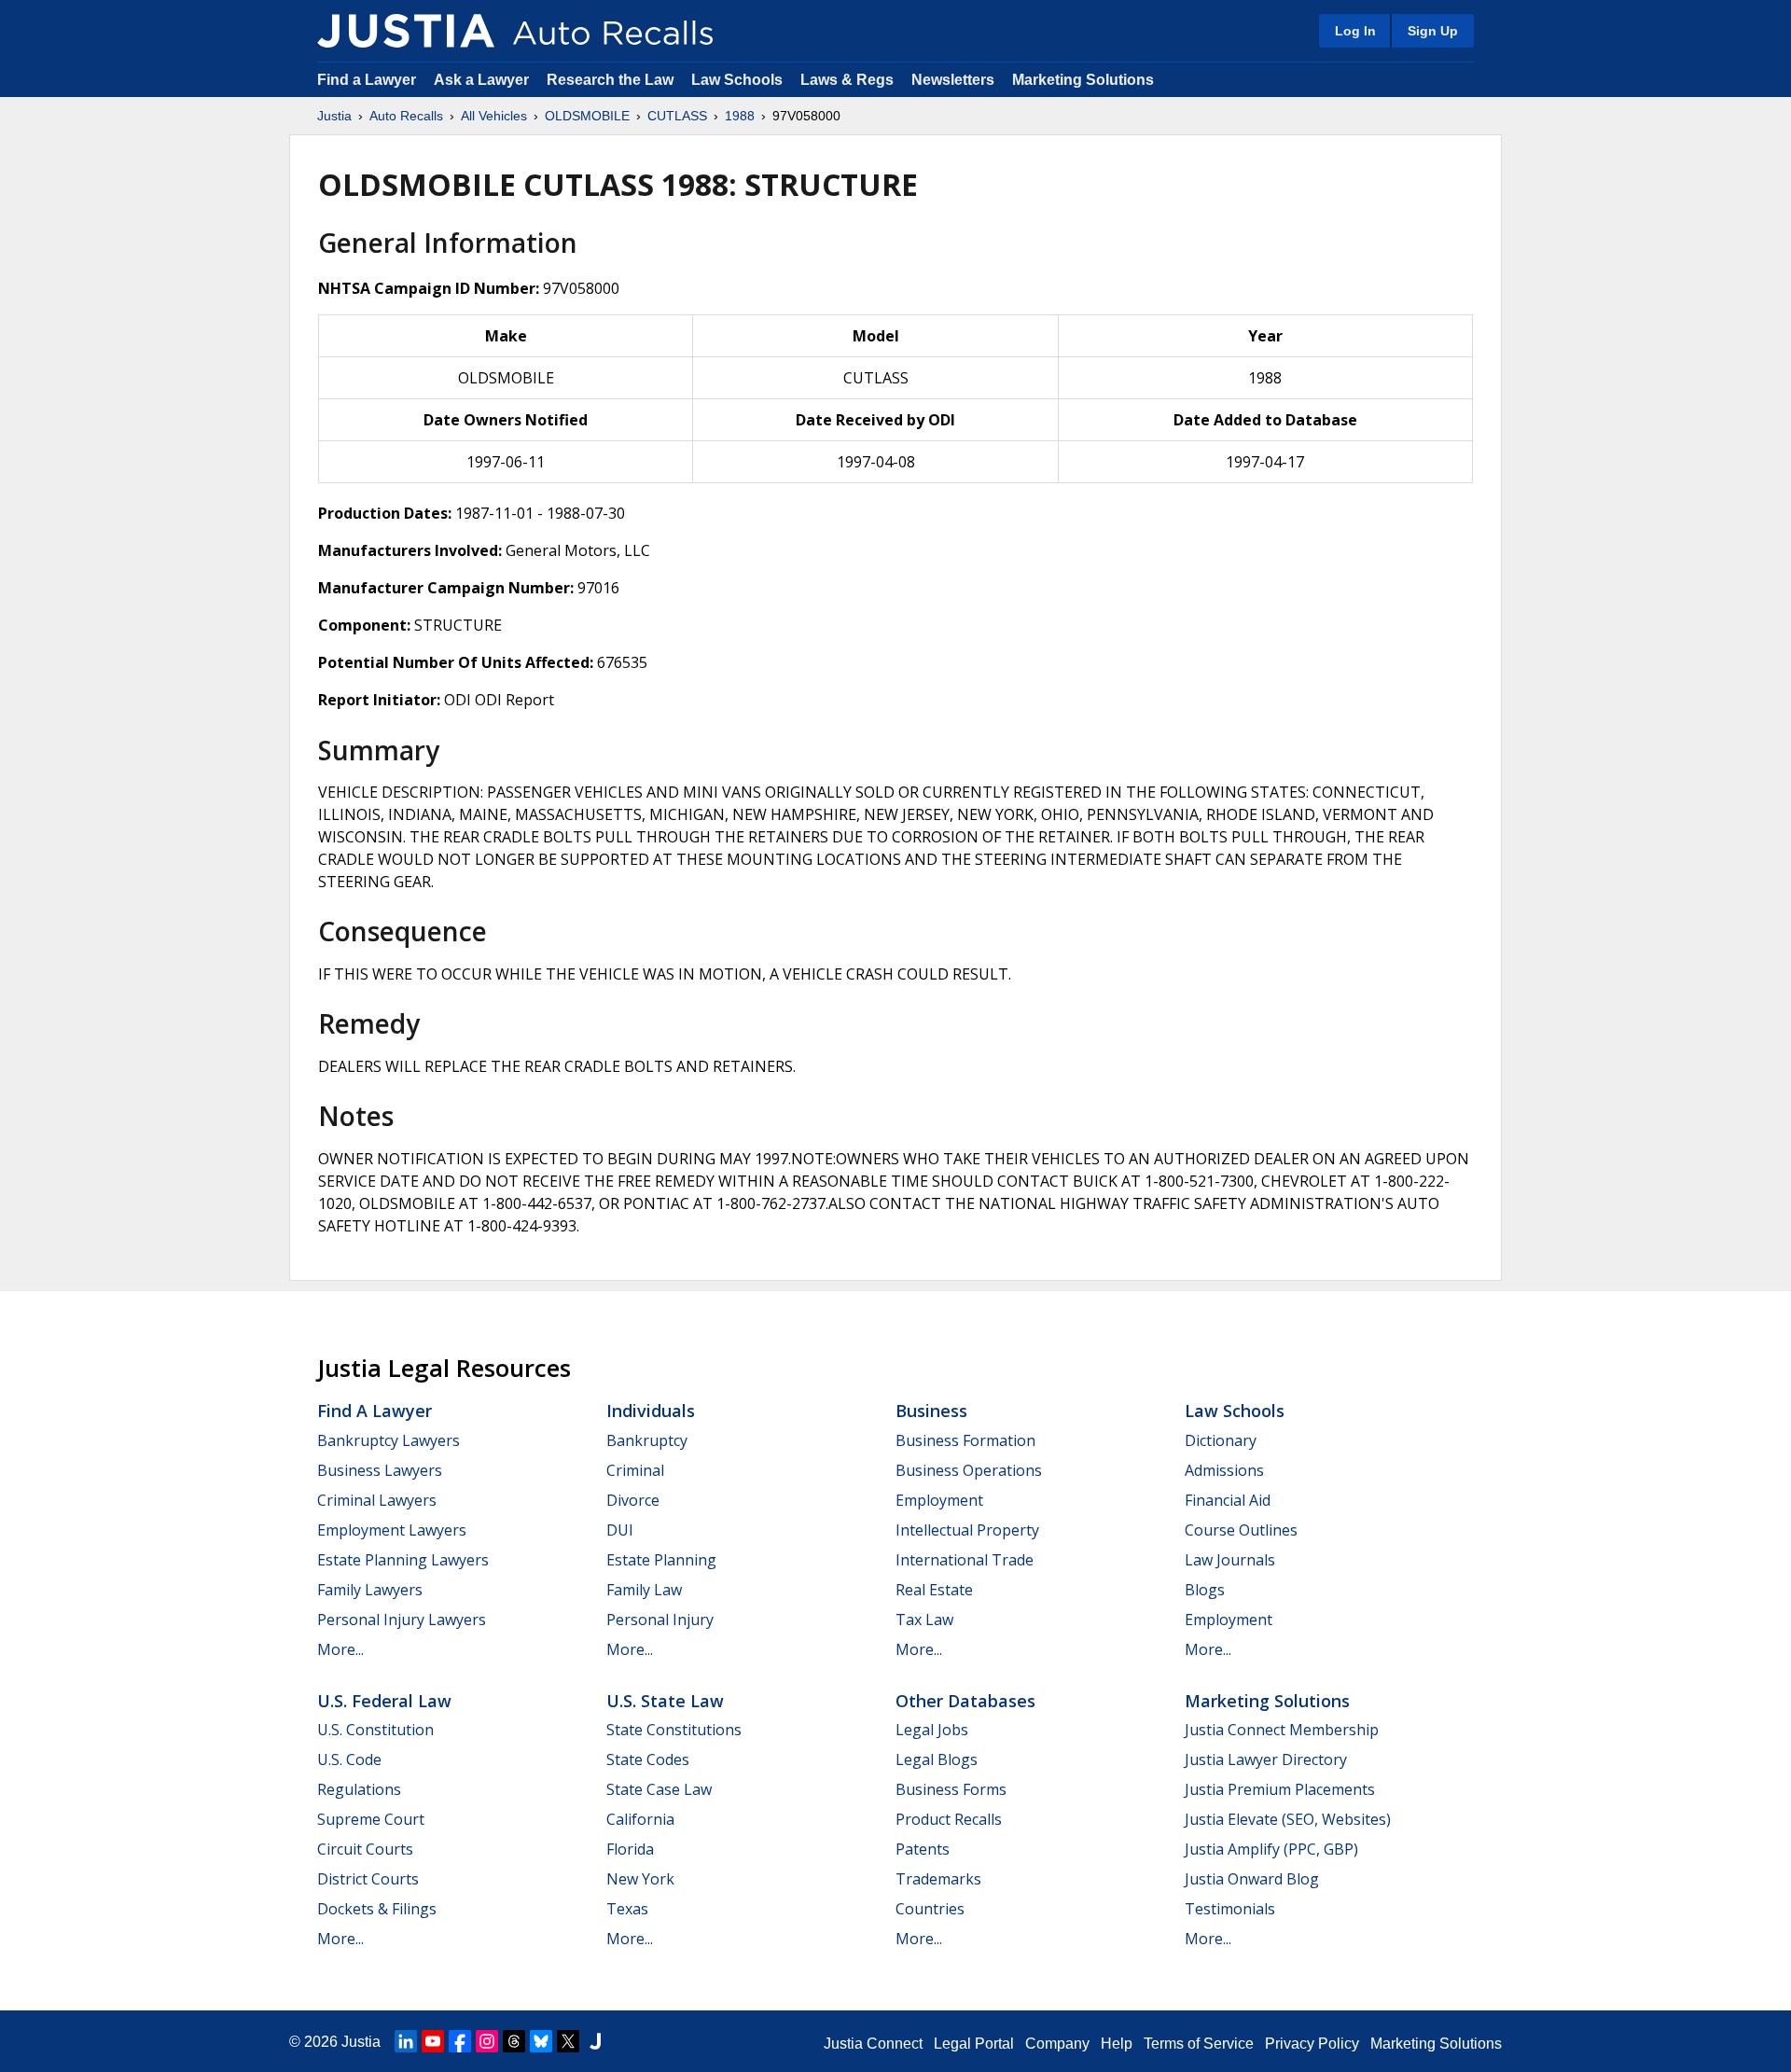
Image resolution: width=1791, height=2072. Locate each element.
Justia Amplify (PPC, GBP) (1271, 1849)
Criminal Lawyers (377, 1500)
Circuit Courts (365, 1849)
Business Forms (951, 1789)
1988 (740, 116)
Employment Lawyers (392, 1530)
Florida (630, 1849)
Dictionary (1221, 1440)
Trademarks (938, 1879)
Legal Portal (974, 2044)
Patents (923, 1849)
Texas (627, 1909)
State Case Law (659, 1789)
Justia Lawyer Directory (1266, 1759)
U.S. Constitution (375, 1730)
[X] (568, 2041)
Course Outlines (1241, 1530)
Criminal (635, 1470)
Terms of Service (1199, 2044)
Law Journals (1230, 1560)
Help (1117, 2044)
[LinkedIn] (406, 2041)
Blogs (1205, 1590)
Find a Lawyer (367, 80)
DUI (620, 1530)
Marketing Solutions (1083, 80)
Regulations (359, 1789)
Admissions (1224, 1470)
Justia (334, 116)
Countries (930, 1909)
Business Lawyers (380, 1470)
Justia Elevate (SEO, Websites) (1288, 1819)
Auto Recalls (406, 116)
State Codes (648, 1759)
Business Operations (969, 1470)
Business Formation (965, 1440)
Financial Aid (1228, 1500)
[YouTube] (433, 2041)
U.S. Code (349, 1759)
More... (340, 1649)
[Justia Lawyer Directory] (595, 2041)
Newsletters (953, 80)
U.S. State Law (665, 1701)
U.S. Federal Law (384, 1701)
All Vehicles (494, 116)
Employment (939, 1500)
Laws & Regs (847, 80)
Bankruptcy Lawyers (389, 1440)
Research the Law (610, 80)
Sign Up (1433, 31)
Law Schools (737, 80)
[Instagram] (487, 2041)
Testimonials (1230, 1909)
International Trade (965, 1560)
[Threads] (514, 2041)
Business (931, 1411)
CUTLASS (677, 116)
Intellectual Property (967, 1530)
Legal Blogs (937, 1759)
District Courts (368, 1879)
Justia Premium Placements (1280, 1789)
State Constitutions (674, 1730)
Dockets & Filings (377, 1909)
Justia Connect (873, 2044)
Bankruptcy (647, 1440)
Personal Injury (660, 1620)
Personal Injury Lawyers (402, 1620)
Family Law (644, 1590)
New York (640, 1879)
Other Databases (965, 1701)
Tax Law (924, 1620)
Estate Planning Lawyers (403, 1560)
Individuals (651, 1411)
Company (1057, 2044)
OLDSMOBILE (587, 116)
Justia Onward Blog (1252, 1879)
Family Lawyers (370, 1590)
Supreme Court (371, 1819)
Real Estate (934, 1590)
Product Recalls (949, 1819)
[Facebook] (460, 2041)
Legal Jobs (932, 1730)
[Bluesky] (541, 2041)
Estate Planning (661, 1560)
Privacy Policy (1312, 2044)
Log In (1355, 31)
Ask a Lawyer (483, 80)
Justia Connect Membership (1282, 1730)
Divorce (633, 1500)
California (640, 1819)
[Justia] (406, 31)
